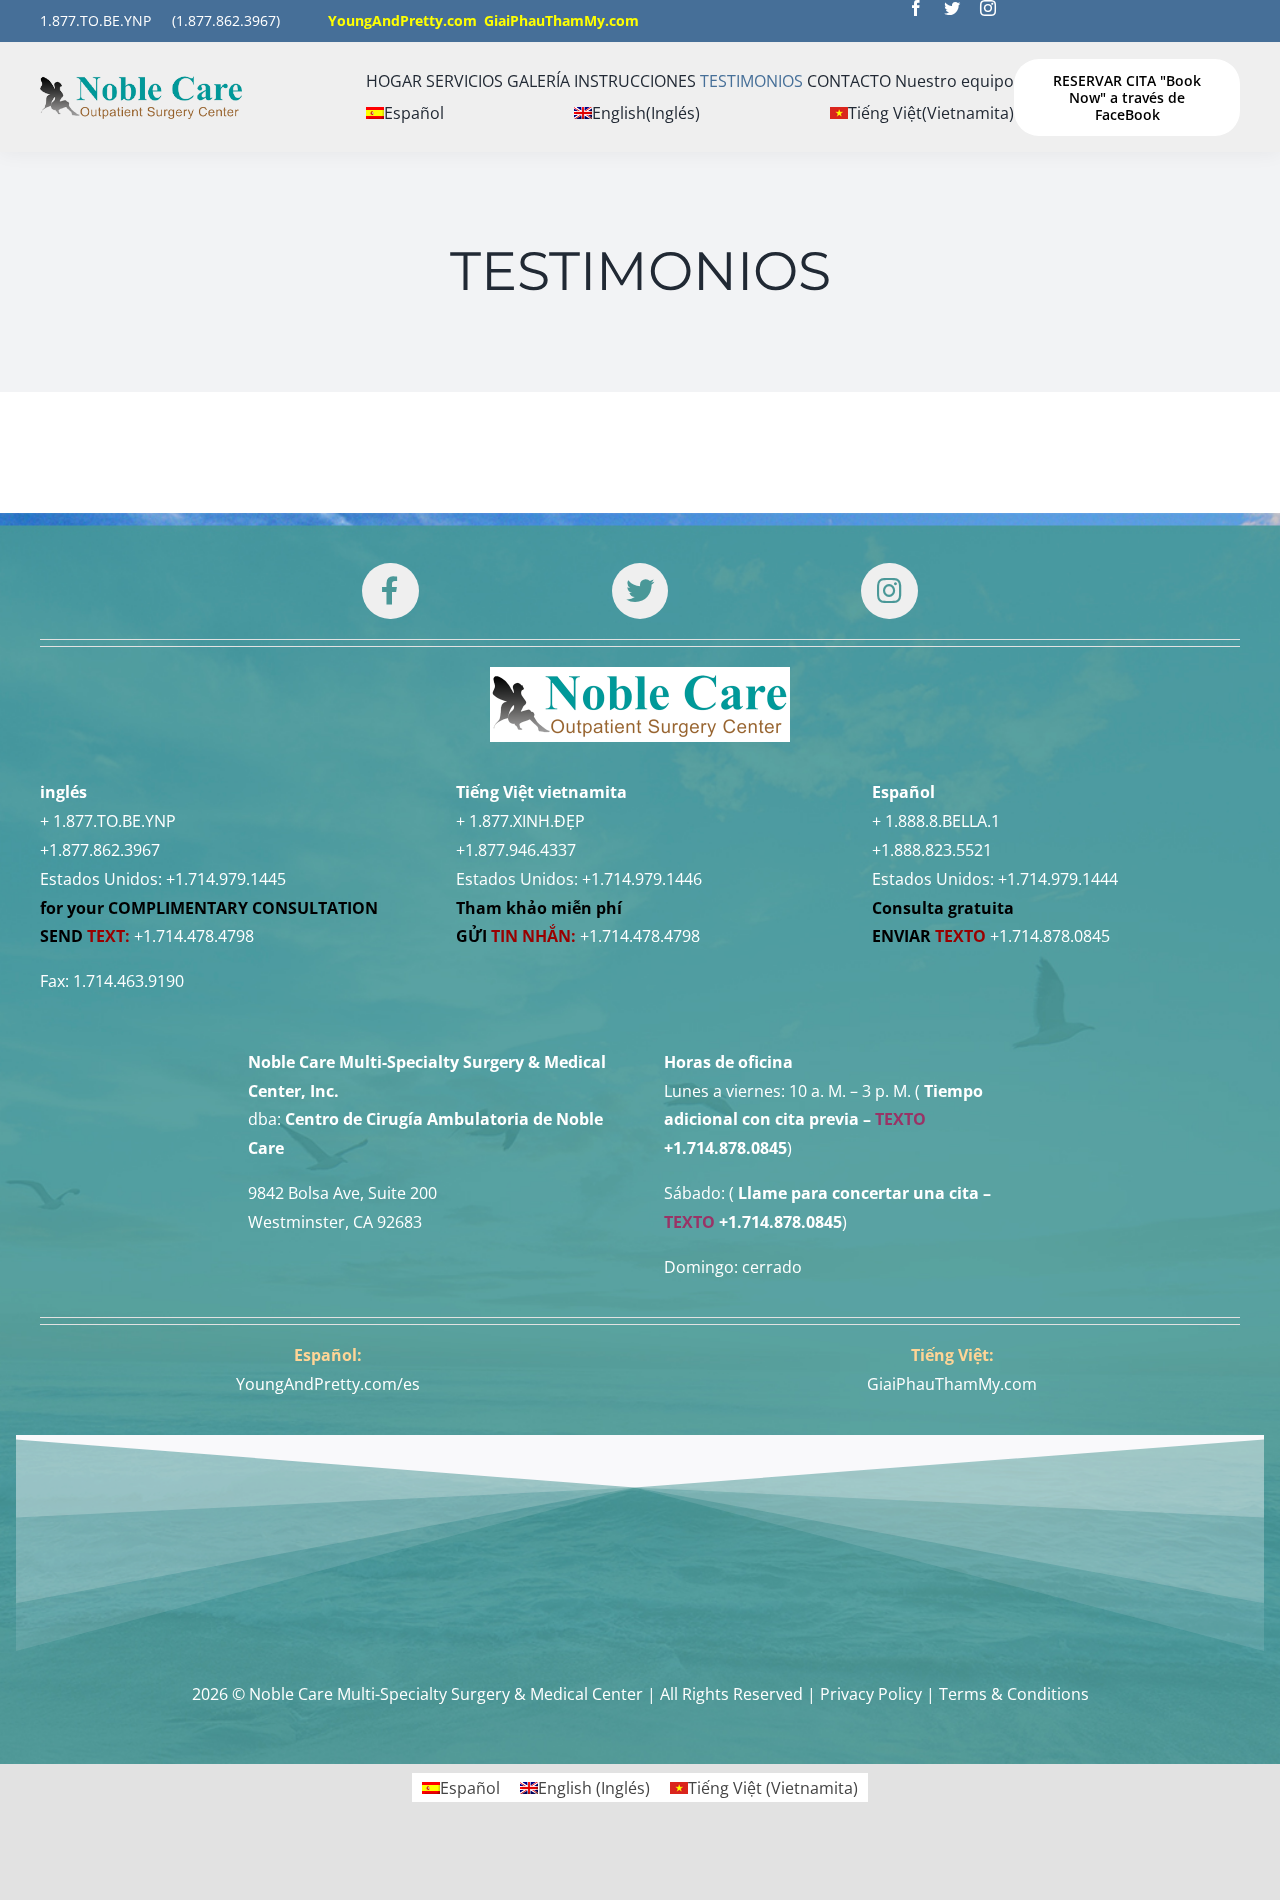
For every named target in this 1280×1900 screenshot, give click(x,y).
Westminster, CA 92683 (335, 1222)
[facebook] (916, 8)
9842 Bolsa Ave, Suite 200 (342, 1193)
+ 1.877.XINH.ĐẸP (520, 821)
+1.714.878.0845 (1050, 936)
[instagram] (988, 8)
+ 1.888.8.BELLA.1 (936, 821)
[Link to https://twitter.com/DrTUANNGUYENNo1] (640, 591)
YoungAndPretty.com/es (328, 1384)
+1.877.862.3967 (100, 850)
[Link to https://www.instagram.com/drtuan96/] (889, 591)
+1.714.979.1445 (226, 879)
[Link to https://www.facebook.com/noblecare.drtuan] (390, 591)
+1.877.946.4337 (516, 850)
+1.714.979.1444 (1058, 879)
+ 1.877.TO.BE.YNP (108, 821)
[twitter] (952, 8)
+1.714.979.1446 (642, 879)
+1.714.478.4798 (194, 936)
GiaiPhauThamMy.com (952, 1384)
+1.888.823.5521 (932, 850)
